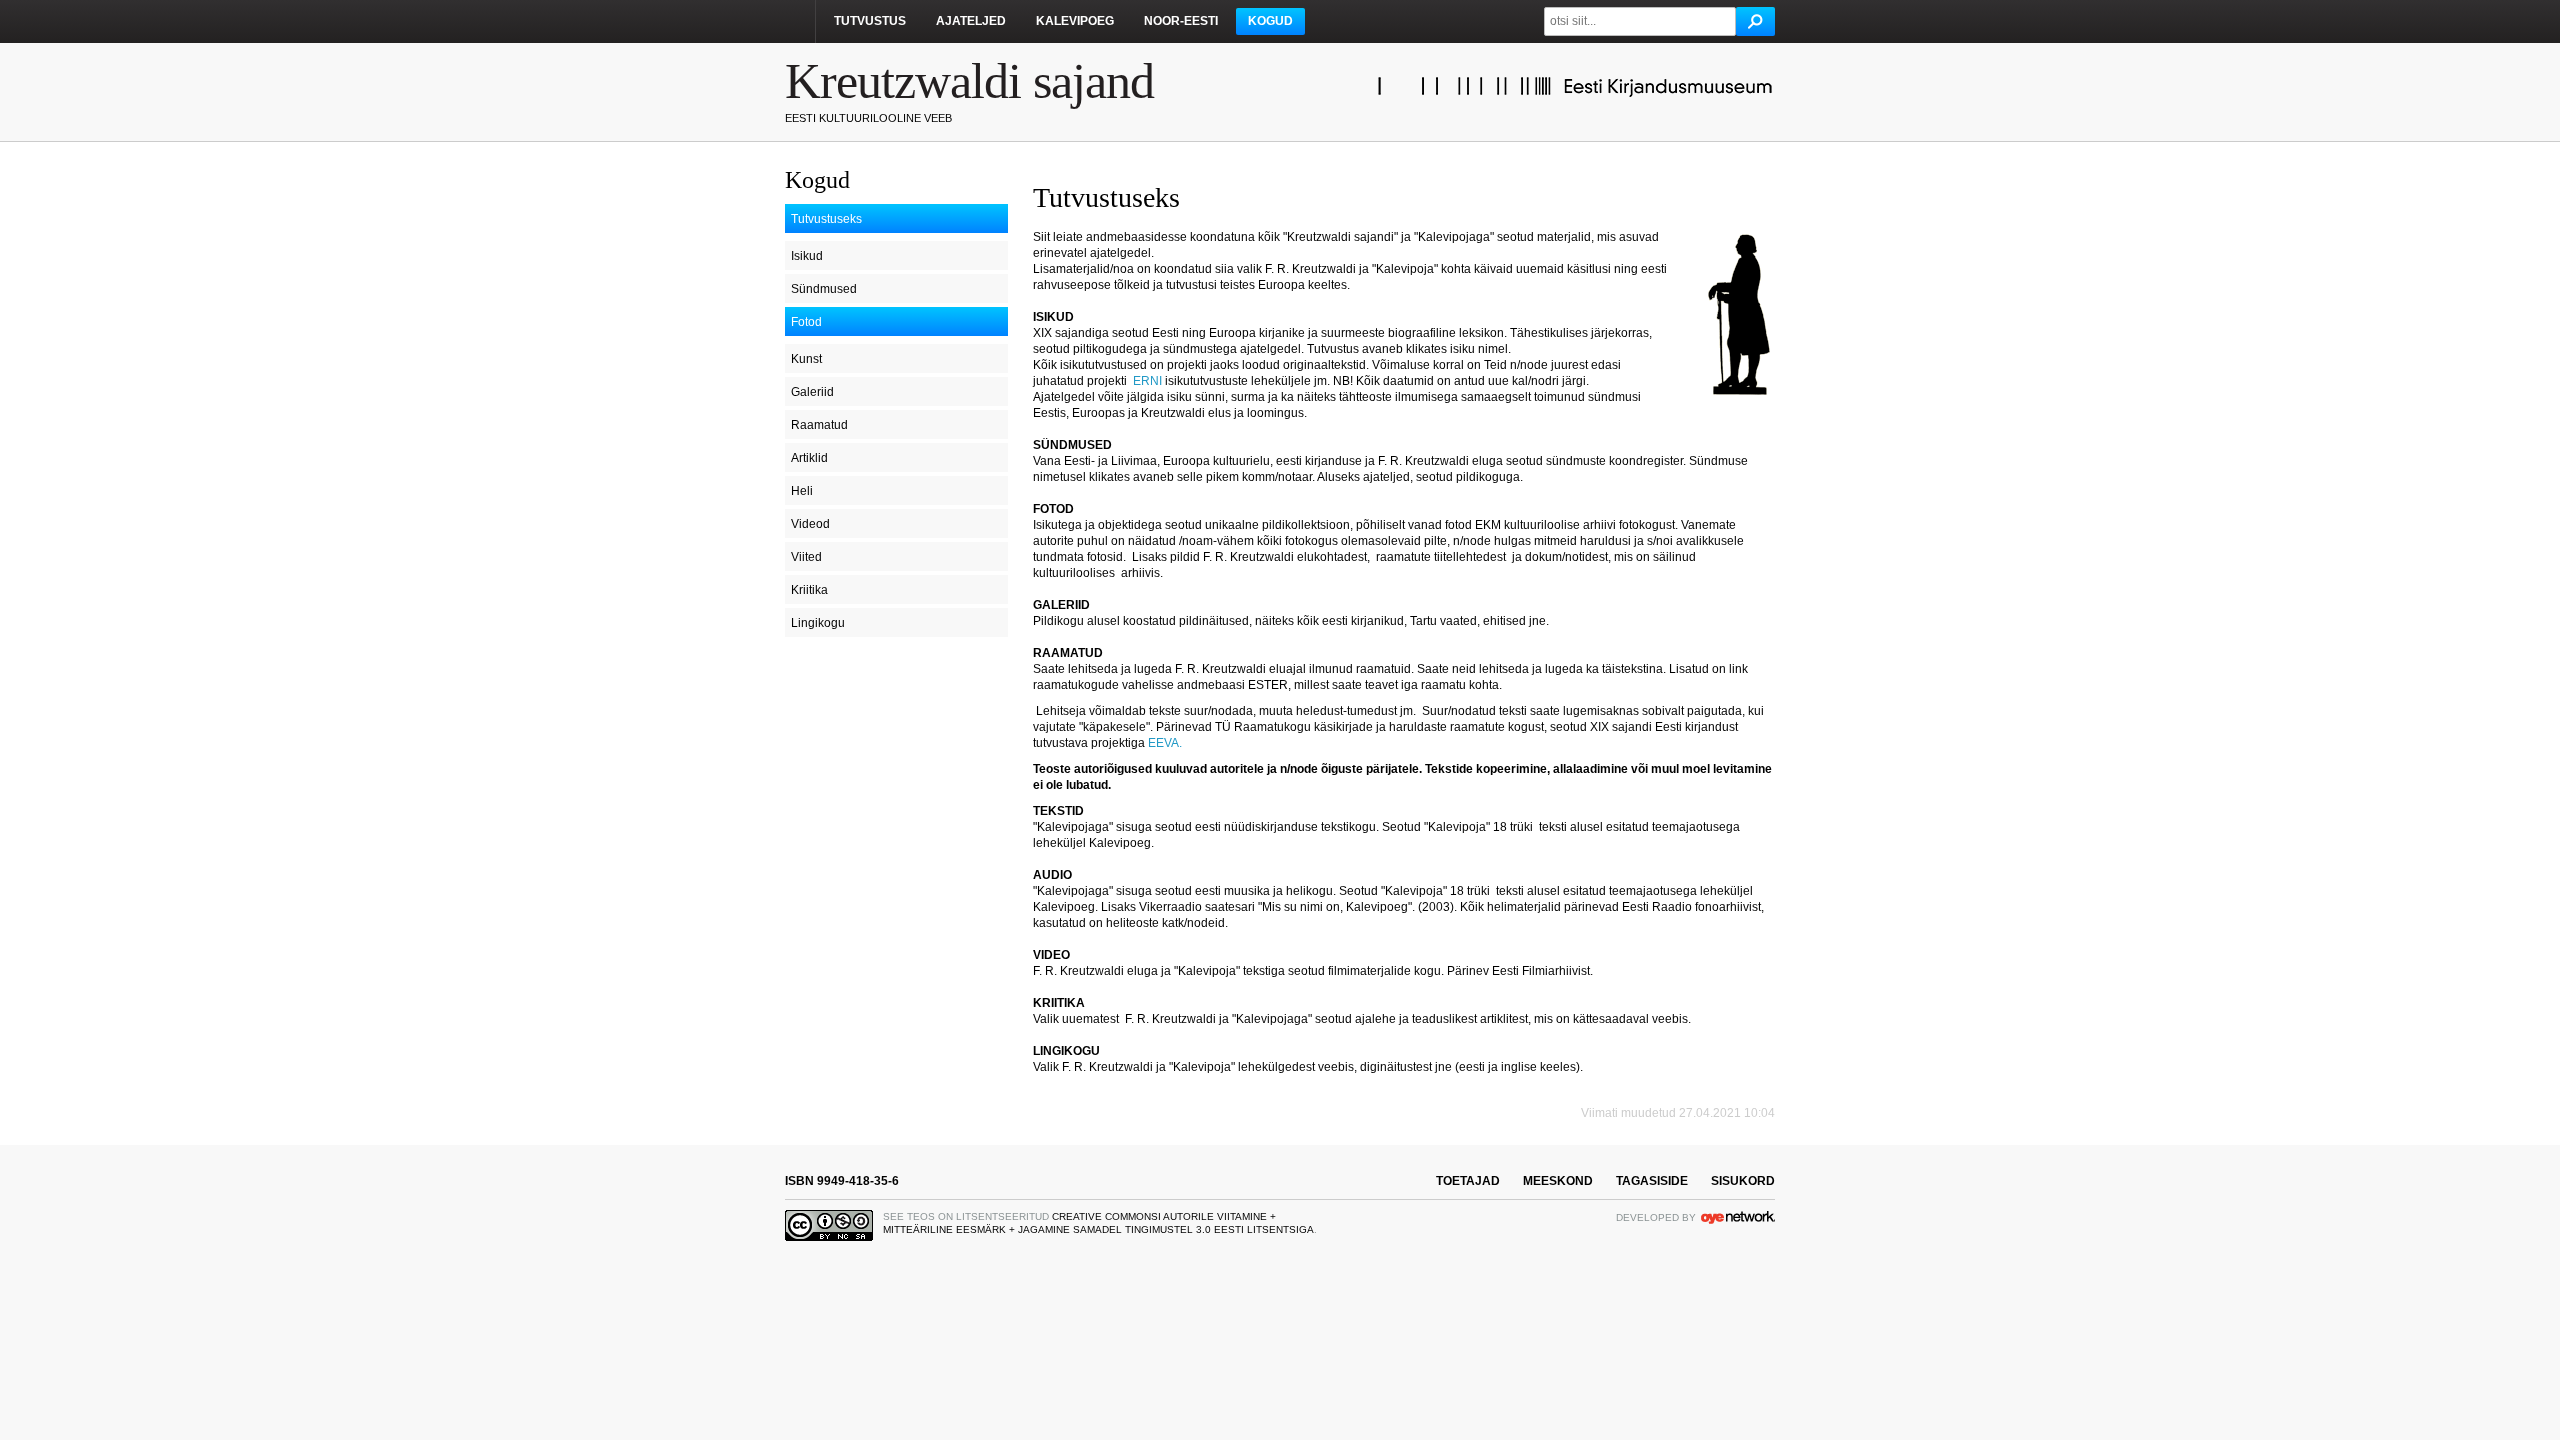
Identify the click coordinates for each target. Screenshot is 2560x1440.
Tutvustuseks (826, 219)
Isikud (807, 256)
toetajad (1468, 1181)
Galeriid (812, 392)
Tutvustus (870, 21)
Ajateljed (971, 21)
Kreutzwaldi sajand (969, 81)
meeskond (1558, 1181)
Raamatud (819, 425)
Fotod (806, 322)
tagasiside (1652, 1181)
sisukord (1743, 1181)
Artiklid (809, 458)
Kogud (1270, 21)
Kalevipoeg (1075, 21)
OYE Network (1738, 1217)
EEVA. (1166, 743)
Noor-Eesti (1181, 21)
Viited (806, 557)
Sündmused (824, 289)
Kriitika (809, 590)
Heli (802, 491)
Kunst (806, 359)
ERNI (1147, 381)
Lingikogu (818, 623)
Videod (810, 524)
